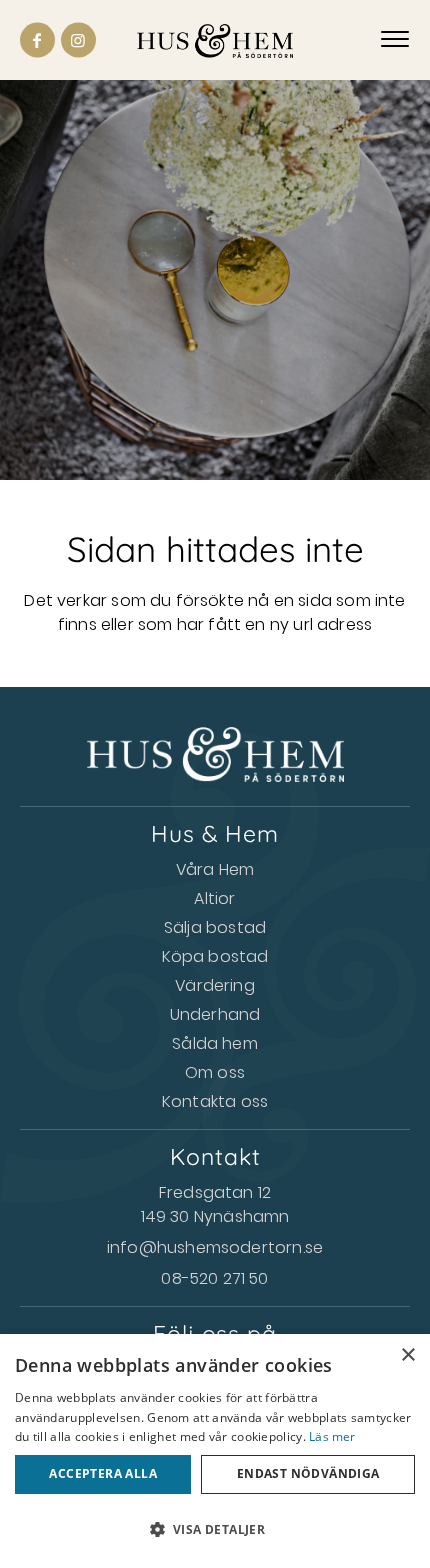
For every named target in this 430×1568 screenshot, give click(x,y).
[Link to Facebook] (37, 40)
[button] (215, 1530)
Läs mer (332, 1436)
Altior (214, 898)
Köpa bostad (215, 956)
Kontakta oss (215, 1101)
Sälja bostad (215, 927)
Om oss (215, 1072)
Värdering (215, 985)
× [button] (407, 1355)
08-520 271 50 (214, 1278)
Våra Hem (215, 869)
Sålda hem (215, 1043)
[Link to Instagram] (78, 40)
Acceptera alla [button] (103, 1473)
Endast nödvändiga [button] (308, 1473)
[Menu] (395, 40)
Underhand (215, 1014)
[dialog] (215, 1451)
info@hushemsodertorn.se (215, 1247)
